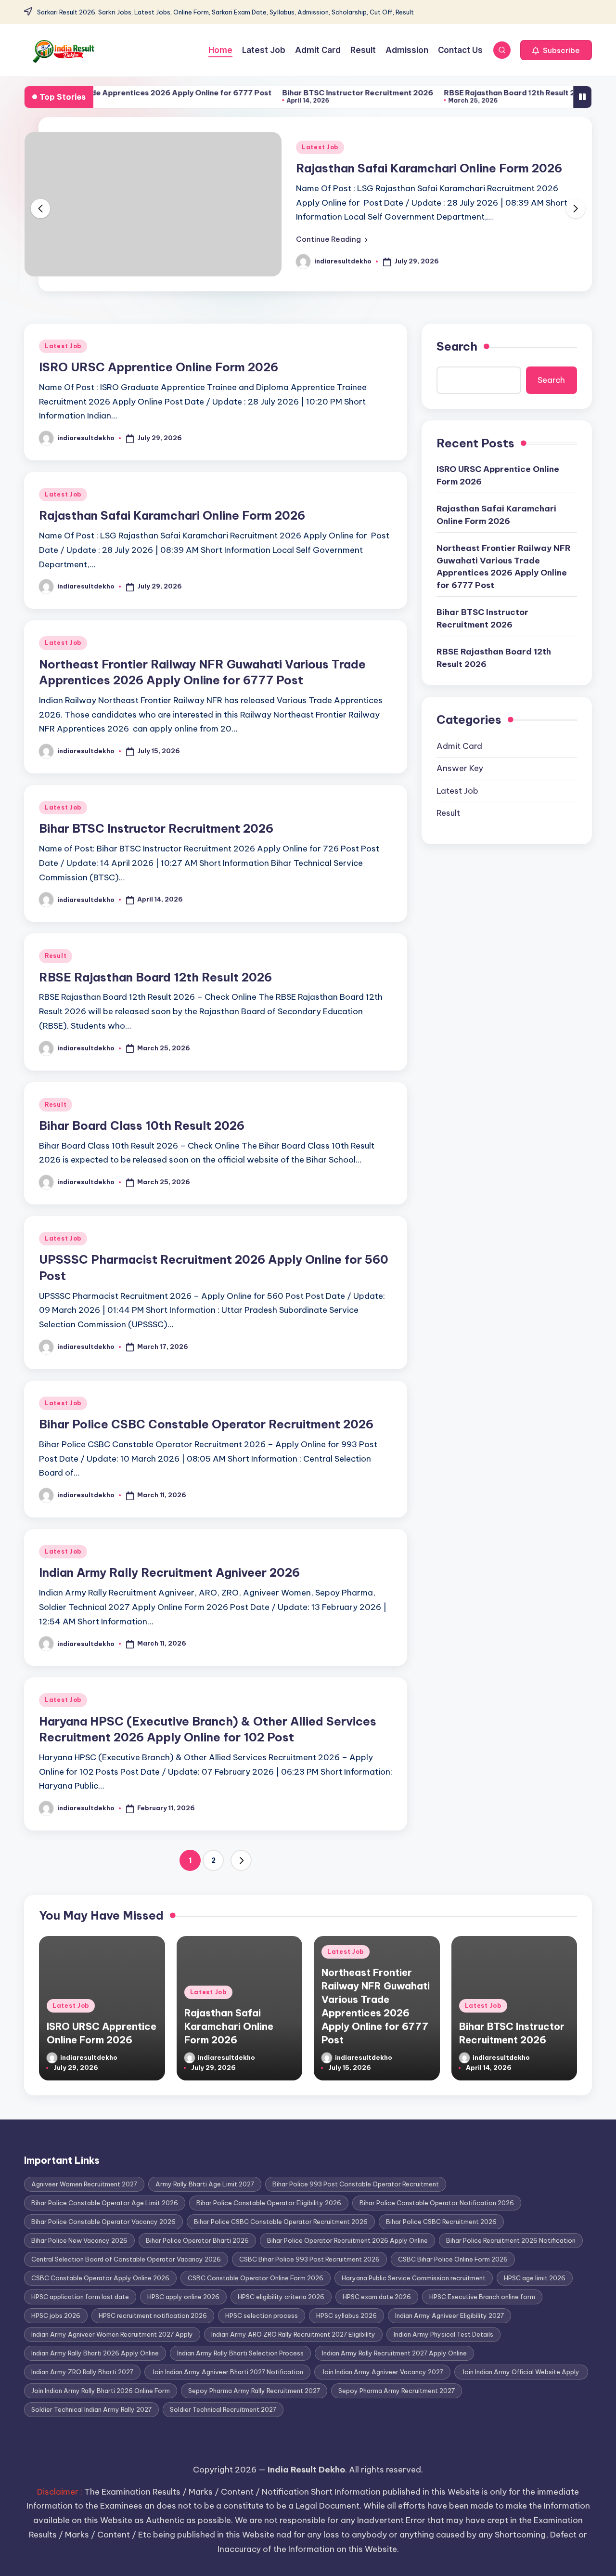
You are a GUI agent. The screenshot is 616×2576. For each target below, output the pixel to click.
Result (56, 956)
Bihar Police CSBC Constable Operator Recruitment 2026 (206, 1424)
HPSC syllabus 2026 (346, 2315)
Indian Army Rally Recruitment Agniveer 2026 (169, 1572)
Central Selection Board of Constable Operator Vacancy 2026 (126, 2259)
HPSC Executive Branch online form (482, 2297)
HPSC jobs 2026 (56, 2315)
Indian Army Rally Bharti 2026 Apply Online (95, 2353)
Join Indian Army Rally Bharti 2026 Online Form (101, 2391)
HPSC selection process (262, 2315)
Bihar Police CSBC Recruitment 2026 (441, 2222)
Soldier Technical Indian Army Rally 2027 (91, 2409)
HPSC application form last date (80, 2297)
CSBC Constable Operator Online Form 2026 (256, 2278)
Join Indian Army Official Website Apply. (521, 2372)
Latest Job (320, 147)
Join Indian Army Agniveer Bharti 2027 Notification (227, 2372)
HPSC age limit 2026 (535, 2278)
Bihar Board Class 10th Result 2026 (142, 1125)
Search (457, 346)
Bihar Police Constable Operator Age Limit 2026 (105, 2203)
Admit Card (459, 746)
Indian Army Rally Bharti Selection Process (240, 2353)
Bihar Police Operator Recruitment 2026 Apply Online (347, 2240)
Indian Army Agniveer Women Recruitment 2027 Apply (112, 2334)
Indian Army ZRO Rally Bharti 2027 (82, 2372)
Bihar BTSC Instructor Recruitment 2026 (310, 93)
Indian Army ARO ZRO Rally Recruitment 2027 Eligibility (293, 2334)
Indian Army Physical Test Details (443, 2334)
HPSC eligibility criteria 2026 (281, 2297)
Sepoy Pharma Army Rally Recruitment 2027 (254, 2391)
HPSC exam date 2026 (377, 2297)
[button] (556, 50)
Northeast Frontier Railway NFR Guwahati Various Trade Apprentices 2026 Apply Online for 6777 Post (504, 567)
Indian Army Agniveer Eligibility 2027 (449, 2315)
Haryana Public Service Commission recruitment (414, 2278)
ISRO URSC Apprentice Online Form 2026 (159, 367)
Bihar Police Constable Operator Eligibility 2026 (269, 2203)
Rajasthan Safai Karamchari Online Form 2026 (429, 168)
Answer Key (460, 768)
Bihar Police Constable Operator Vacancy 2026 (103, 2222)
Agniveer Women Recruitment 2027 (84, 2184)
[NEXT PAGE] (241, 1860)
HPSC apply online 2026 (183, 2297)
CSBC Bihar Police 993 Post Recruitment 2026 (309, 2259)
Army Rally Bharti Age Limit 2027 (205, 2184)
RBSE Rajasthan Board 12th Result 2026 (469, 93)
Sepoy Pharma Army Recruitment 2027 (397, 2391)
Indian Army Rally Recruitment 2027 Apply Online (394, 2353)
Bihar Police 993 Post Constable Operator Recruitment (356, 2184)
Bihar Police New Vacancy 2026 (79, 2240)
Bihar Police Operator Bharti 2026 (197, 2240)
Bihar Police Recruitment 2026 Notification (511, 2240)
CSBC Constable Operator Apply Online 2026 (100, 2278)
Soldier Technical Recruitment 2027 (223, 2409)
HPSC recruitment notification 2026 (153, 2315)
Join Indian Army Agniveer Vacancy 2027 (382, 2372)
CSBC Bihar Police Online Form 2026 (453, 2259)
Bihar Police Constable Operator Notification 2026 (437, 2203)
